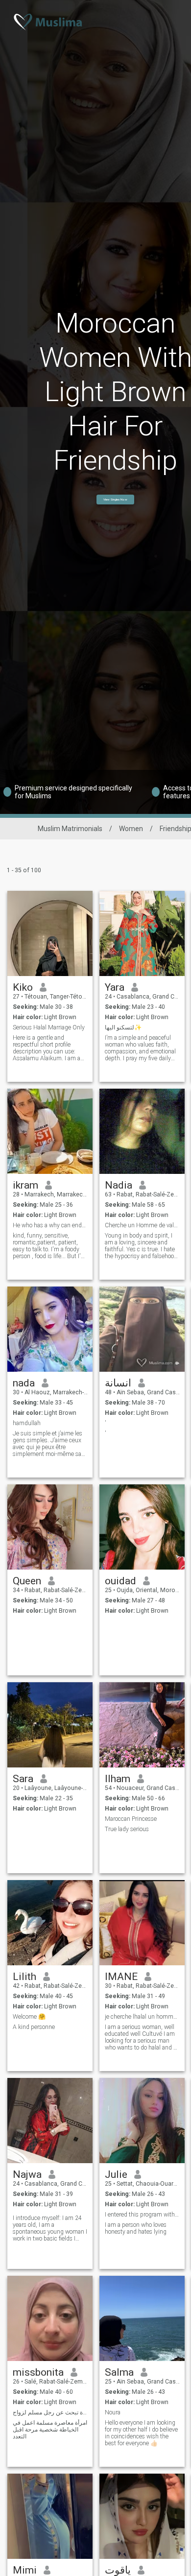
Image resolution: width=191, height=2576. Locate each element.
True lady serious (127, 1829)
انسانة (118, 1383)
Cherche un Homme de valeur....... (142, 1225)
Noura (113, 2412)
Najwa (27, 2174)
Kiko (23, 987)
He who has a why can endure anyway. (50, 1225)
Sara (23, 1779)
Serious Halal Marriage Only (49, 1027)
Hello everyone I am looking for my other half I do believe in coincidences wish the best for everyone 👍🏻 (141, 2433)
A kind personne (34, 2027)
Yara (115, 987)
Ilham (118, 1779)
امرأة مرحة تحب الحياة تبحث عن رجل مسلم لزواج (50, 2412)
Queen (27, 1581)
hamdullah (27, 1423)
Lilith (24, 1977)
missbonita (38, 2372)
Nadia (119, 1185)
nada (24, 1383)
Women (131, 829)
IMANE (121, 1977)
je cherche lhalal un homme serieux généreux (142, 2017)
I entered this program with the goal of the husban (142, 2215)
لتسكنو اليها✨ (123, 1027)
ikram (25, 1185)
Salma (119, 2372)
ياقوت (118, 2570)
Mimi (25, 2570)
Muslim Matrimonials (70, 829)
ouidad (120, 1581)
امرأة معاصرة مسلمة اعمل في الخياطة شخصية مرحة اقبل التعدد (50, 2430)
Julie (116, 2174)
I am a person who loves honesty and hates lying (136, 2228)
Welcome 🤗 (29, 2017)
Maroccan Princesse (131, 1819)
